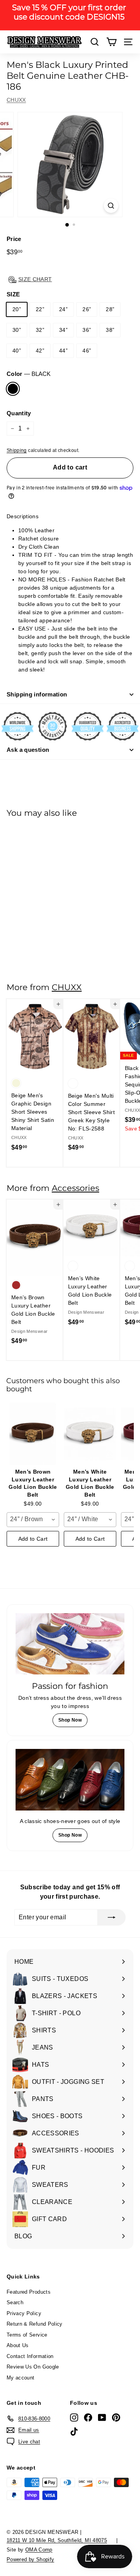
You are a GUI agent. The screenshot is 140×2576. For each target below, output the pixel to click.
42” (40, 351)
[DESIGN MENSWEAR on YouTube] (102, 2417)
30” (17, 330)
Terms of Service (27, 2335)
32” (40, 330)
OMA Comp (39, 2550)
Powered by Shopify (30, 2559)
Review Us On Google (33, 2367)
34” (63, 330)
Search (15, 2302)
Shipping (17, 450)
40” (17, 351)
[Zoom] (111, 206)
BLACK (13, 389)
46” (87, 351)
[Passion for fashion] (70, 1644)
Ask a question (28, 750)
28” (110, 309)
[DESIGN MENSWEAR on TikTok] (74, 2432)
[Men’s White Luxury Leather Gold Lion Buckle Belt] (90, 1434)
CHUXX (16, 100)
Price (14, 239)
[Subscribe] (112, 1917)
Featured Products (29, 2292)
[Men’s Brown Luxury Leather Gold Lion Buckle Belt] (33, 1434)
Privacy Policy (24, 2313)
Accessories (75, 1188)
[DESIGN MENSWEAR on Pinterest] (116, 2417)
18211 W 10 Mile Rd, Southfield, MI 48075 (57, 2540)
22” (40, 309)
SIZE (13, 294)
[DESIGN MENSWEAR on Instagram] (74, 2417)
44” (63, 351)
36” (87, 330)
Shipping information (37, 694)
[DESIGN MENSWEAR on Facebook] (88, 2417)
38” (110, 330)
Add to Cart (33, 1539)
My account (21, 2378)
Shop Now (70, 1720)
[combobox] (33, 1520)
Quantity (19, 413)
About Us (18, 2345)
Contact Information (30, 2356)
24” (63, 309)
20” (17, 309)
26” (87, 309)
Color (29, 374)
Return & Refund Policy (35, 2324)
